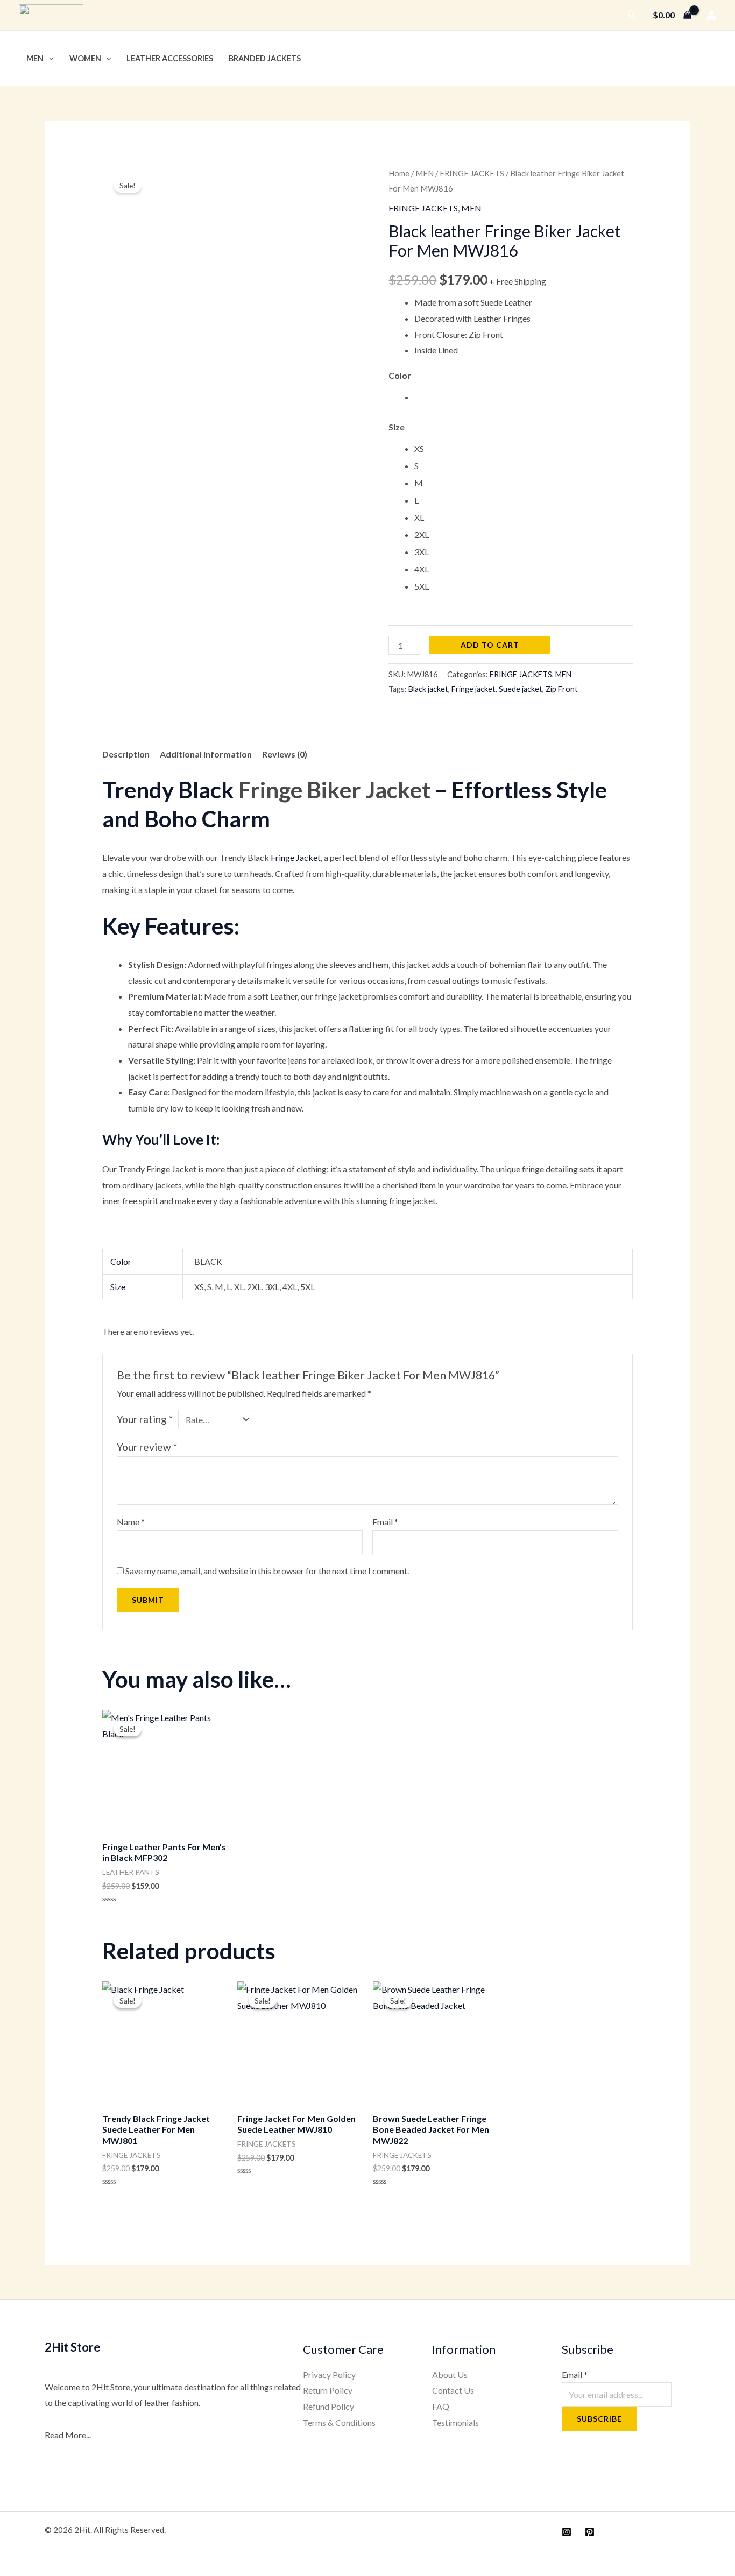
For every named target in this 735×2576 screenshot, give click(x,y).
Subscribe (599, 2419)
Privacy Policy (329, 2375)
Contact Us (453, 2390)
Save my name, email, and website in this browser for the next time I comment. (267, 1571)
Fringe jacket (473, 689)
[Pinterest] (590, 2532)
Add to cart (490, 645)
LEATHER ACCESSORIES (170, 58)
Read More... (68, 2435)
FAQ (441, 2406)
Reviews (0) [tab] (285, 754)
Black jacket (428, 689)
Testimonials (455, 2422)
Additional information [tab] (206, 754)
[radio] (524, 397)
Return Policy (328, 2390)
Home (399, 173)
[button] (632, 15)
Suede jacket (521, 689)
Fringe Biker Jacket (334, 790)
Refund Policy (328, 2406)
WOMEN (85, 58)
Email (385, 1522)
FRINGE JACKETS (472, 173)
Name (131, 1522)
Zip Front (562, 689)
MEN (35, 58)
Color (400, 375)
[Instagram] (567, 2532)
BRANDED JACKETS (265, 58)
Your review (147, 1447)
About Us (450, 2375)
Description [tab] (126, 754)
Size (397, 427)
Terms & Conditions (339, 2422)
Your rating (145, 1419)
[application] (49, 58)
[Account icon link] (711, 15)
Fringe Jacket (296, 857)
